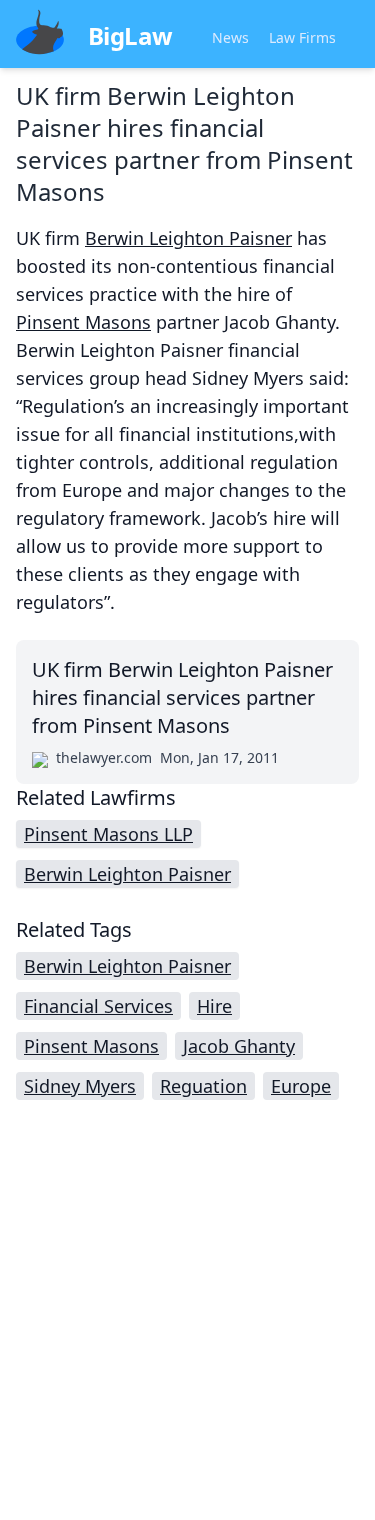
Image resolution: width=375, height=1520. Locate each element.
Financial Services (98, 1006)
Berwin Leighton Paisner (188, 238)
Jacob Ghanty (239, 1046)
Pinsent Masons (83, 322)
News (230, 37)
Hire (214, 1006)
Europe (301, 1086)
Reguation (203, 1086)
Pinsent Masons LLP (108, 834)
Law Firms (302, 37)
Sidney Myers (80, 1086)
